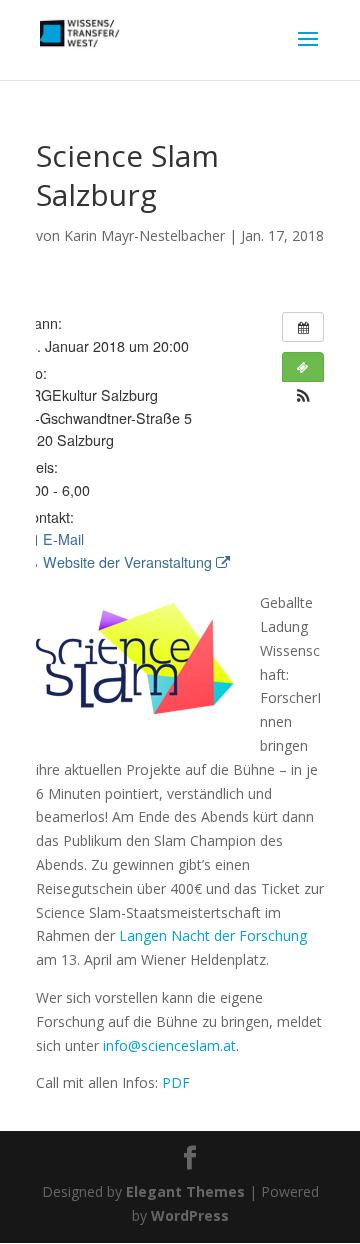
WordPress (190, 1215)
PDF (176, 1082)
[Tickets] (303, 367)
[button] (303, 395)
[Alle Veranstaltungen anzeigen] (303, 327)
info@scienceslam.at (169, 1045)
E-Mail (61, 539)
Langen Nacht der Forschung (213, 935)
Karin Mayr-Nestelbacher (144, 235)
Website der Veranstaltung (127, 562)
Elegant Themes (185, 1191)
